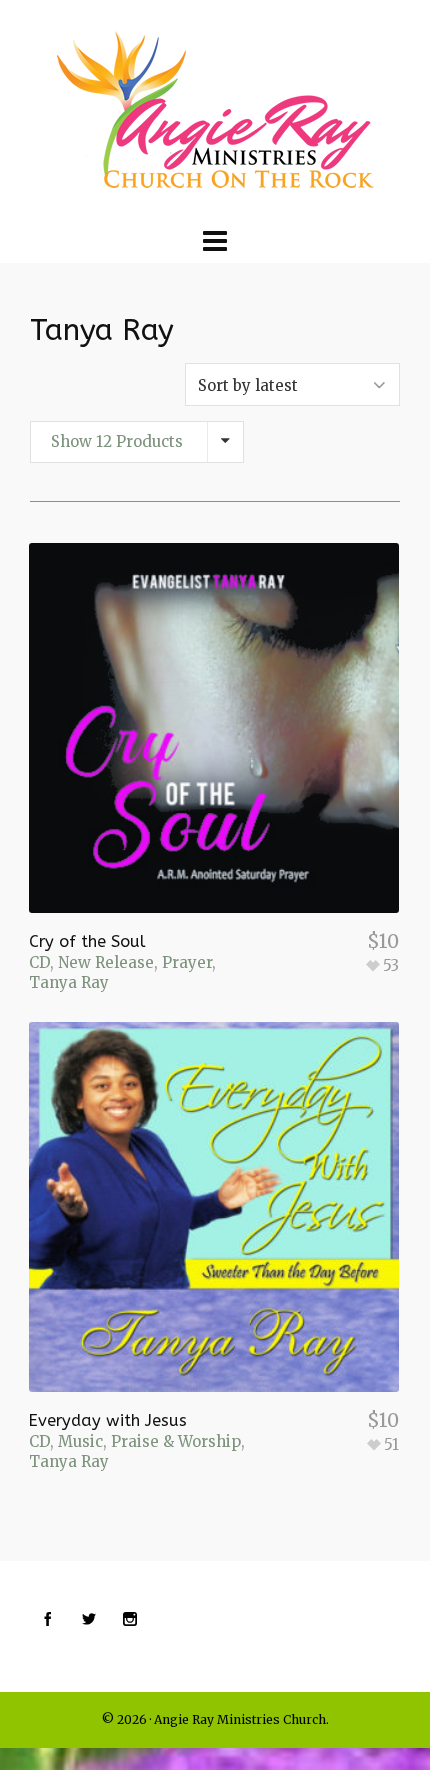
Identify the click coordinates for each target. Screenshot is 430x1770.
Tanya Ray (69, 982)
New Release (106, 962)
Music (80, 1441)
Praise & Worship (176, 1441)
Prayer (187, 962)
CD (39, 962)
